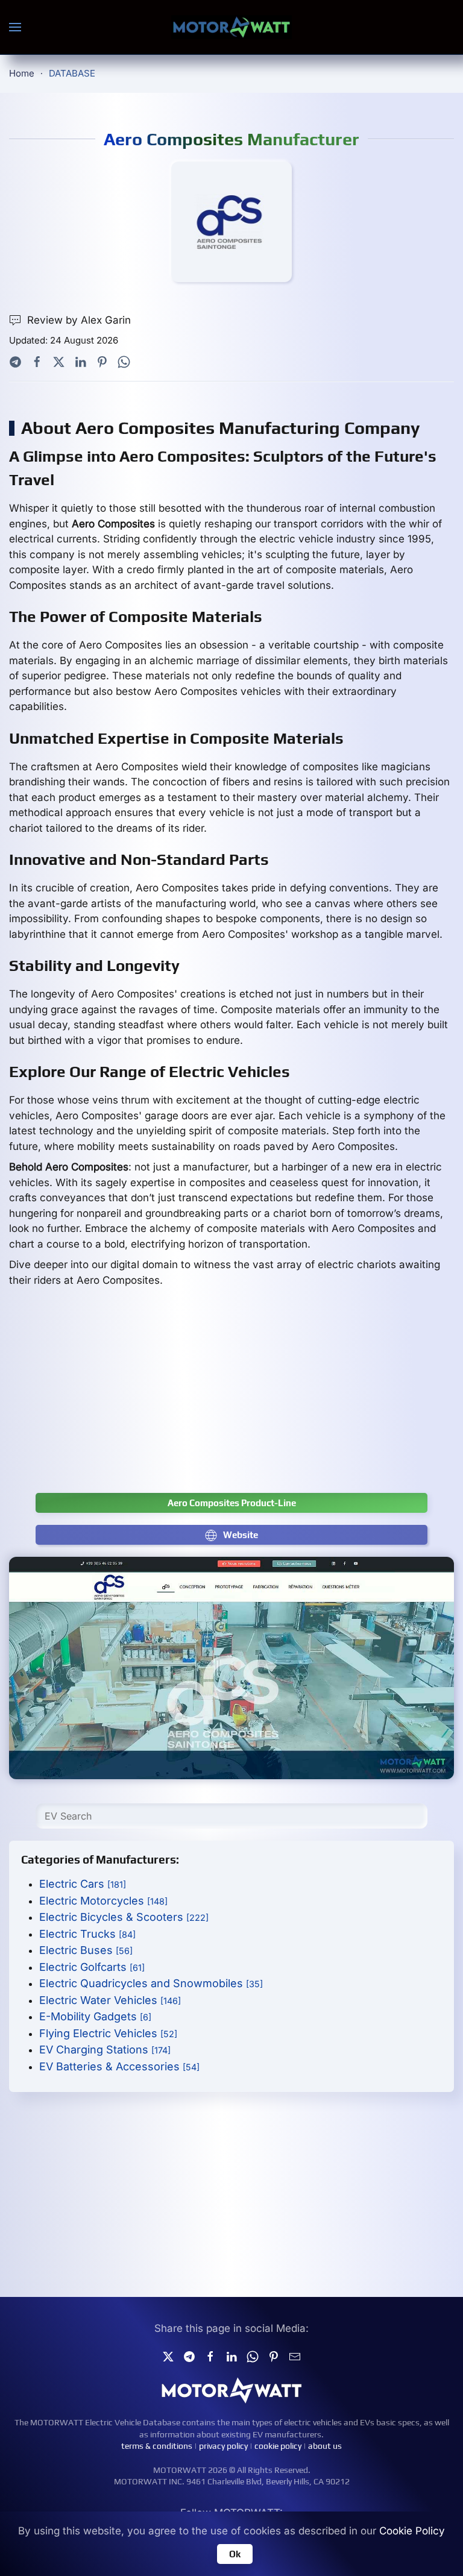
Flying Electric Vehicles (108, 2033)
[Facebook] (37, 361)
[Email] (295, 2356)
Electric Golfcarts (92, 1967)
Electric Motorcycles (103, 1901)
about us (325, 2446)
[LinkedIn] (80, 361)
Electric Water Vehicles (110, 2000)
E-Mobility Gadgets (95, 2016)
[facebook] (210, 2356)
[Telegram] (15, 361)
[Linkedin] (231, 2356)
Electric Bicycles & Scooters (124, 1917)
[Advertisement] (231, 1396)
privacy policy (223, 2446)
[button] (15, 27)
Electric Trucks (87, 1934)
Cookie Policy (412, 2531)
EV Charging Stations (105, 2050)
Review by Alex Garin (79, 320)
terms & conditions (157, 2446)
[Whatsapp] (124, 361)
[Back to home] (231, 27)
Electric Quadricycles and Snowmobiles (151, 1983)
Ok (235, 2554)
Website (241, 1535)
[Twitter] (59, 361)
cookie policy (278, 2446)
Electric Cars (83, 1884)
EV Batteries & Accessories (119, 2066)
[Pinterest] (102, 361)
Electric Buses (86, 1950)
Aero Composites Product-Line (232, 1503)
